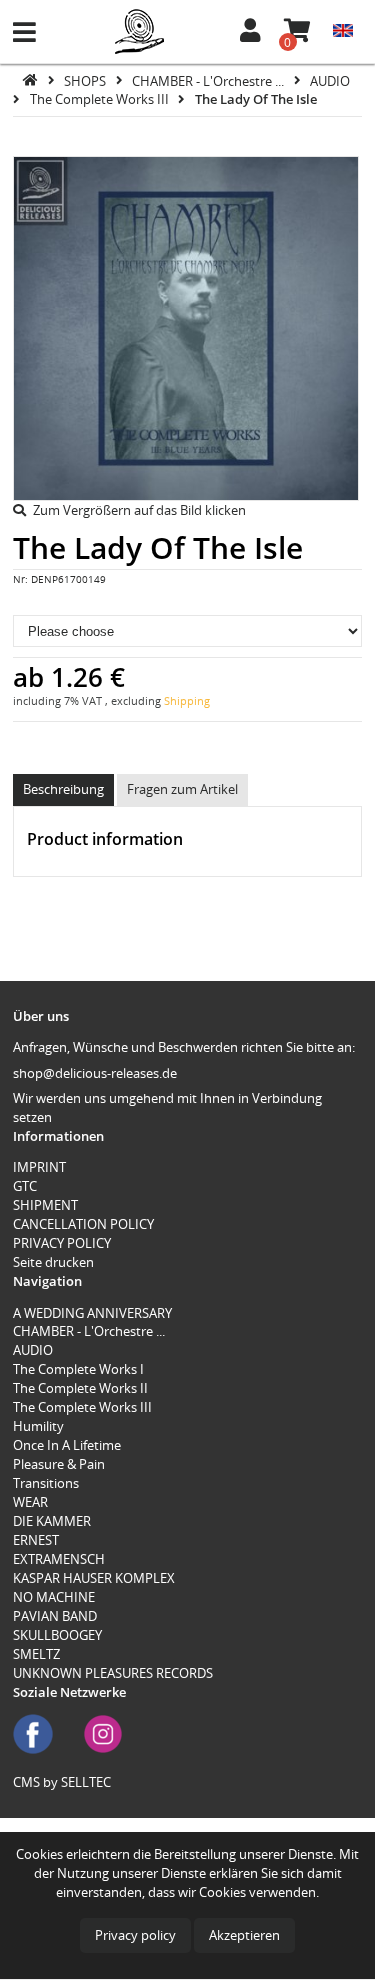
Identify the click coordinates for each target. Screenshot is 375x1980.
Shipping (187, 700)
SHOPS (86, 80)
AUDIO (330, 80)
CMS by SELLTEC (62, 1782)
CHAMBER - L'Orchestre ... (209, 80)
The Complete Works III (101, 99)
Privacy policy (135, 1935)
